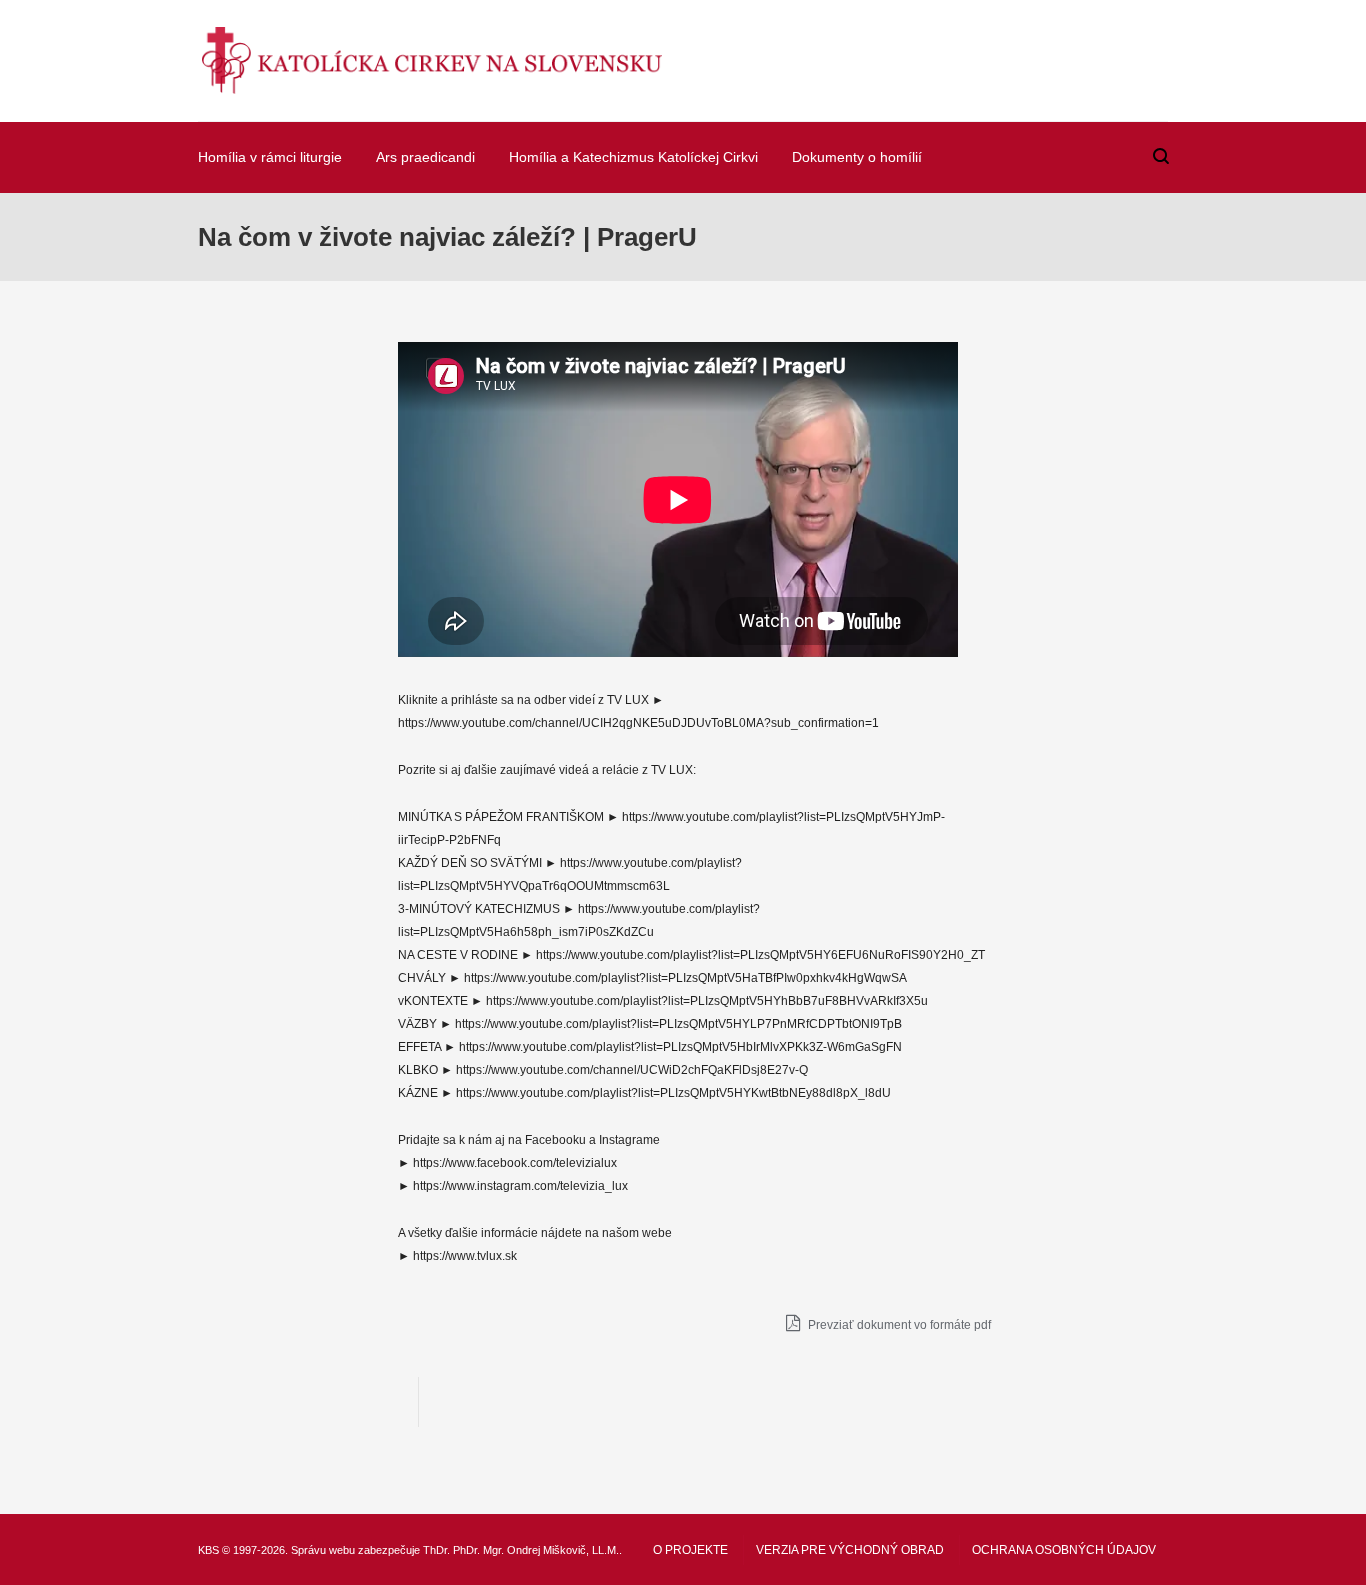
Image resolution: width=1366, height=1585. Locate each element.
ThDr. (436, 1550)
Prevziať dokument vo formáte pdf (898, 1325)
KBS (208, 1550)
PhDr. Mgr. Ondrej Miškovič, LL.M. (536, 1550)
